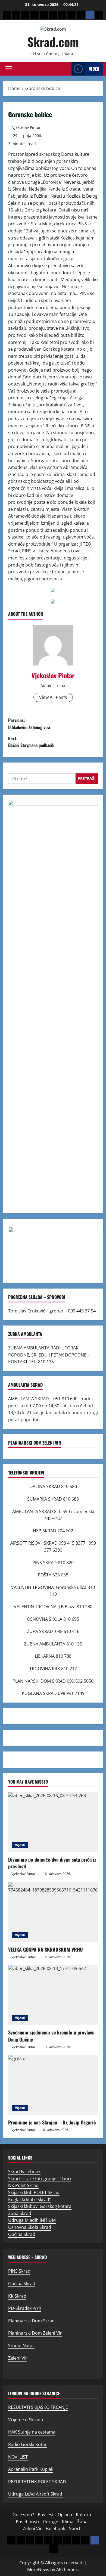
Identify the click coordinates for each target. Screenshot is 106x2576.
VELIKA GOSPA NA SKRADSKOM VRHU (46, 1949)
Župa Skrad (20, 2213)
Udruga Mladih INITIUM (32, 2220)
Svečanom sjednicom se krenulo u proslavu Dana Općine (51, 2036)
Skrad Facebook (24, 2171)
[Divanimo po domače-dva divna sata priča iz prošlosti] (53, 1822)
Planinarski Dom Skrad (31, 2321)
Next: (31, 742)
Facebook (55, 2528)
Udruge (50, 2522)
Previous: (29, 724)
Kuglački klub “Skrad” (29, 2199)
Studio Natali (21, 2345)
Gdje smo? (23, 2515)
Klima (68, 2522)
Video (94, 69)
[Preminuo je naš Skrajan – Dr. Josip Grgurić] (53, 2085)
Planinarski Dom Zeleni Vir (35, 2333)
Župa (82, 2522)
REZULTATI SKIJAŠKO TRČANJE (38, 2407)
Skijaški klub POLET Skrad (34, 2192)
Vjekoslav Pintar (26, 127)
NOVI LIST (18, 2457)
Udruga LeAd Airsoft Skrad (36, 2494)
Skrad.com (53, 42)
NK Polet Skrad (23, 2185)
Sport (75, 2528)
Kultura (83, 2515)
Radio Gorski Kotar (27, 2444)
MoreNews (38, 2569)
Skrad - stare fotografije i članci (40, 2179)
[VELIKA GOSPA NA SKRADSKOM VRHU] (53, 1912)
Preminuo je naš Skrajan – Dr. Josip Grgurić (52, 2122)
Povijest (46, 2515)
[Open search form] (66, 69)
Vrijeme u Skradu (26, 2420)
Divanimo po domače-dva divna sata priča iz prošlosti (52, 1863)
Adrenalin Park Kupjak (31, 2469)
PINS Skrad (19, 2271)
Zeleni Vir (18, 2358)
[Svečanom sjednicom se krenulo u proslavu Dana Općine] (53, 1995)
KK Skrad (17, 2296)
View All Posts (53, 697)
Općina (65, 2515)
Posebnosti (27, 2522)
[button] (9, 69)
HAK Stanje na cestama (32, 2432)
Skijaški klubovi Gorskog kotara (40, 2206)
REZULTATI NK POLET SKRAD (39, 2482)
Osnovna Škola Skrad (30, 2227)
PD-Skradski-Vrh (25, 2308)
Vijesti (20, 1845)
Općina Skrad (22, 2234)
